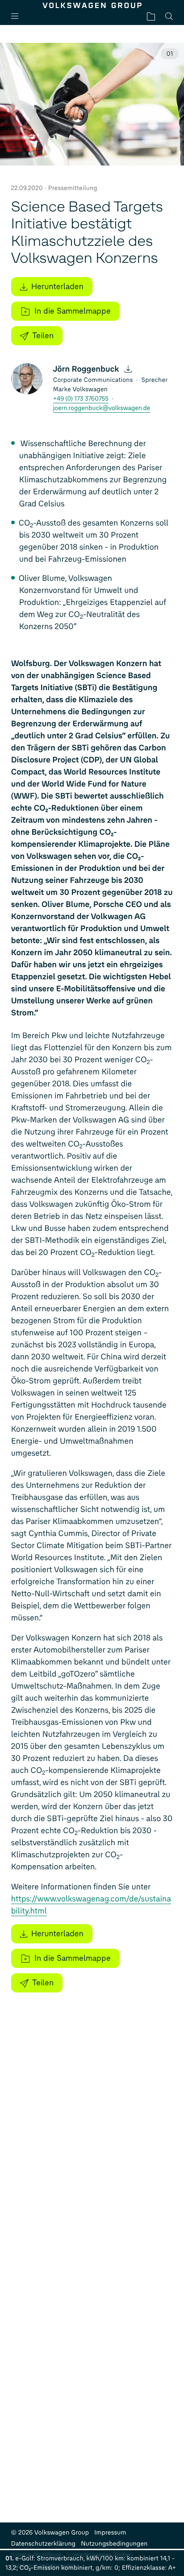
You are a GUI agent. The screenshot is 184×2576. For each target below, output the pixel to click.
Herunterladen (57, 286)
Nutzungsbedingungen (114, 2544)
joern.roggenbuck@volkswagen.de (102, 408)
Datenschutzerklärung (44, 2544)
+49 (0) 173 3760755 (81, 399)
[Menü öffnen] (18, 16)
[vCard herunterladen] (128, 369)
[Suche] (169, 16)
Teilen (43, 335)
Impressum (110, 2533)
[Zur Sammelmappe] (151, 16)
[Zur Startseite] (92, 5)
